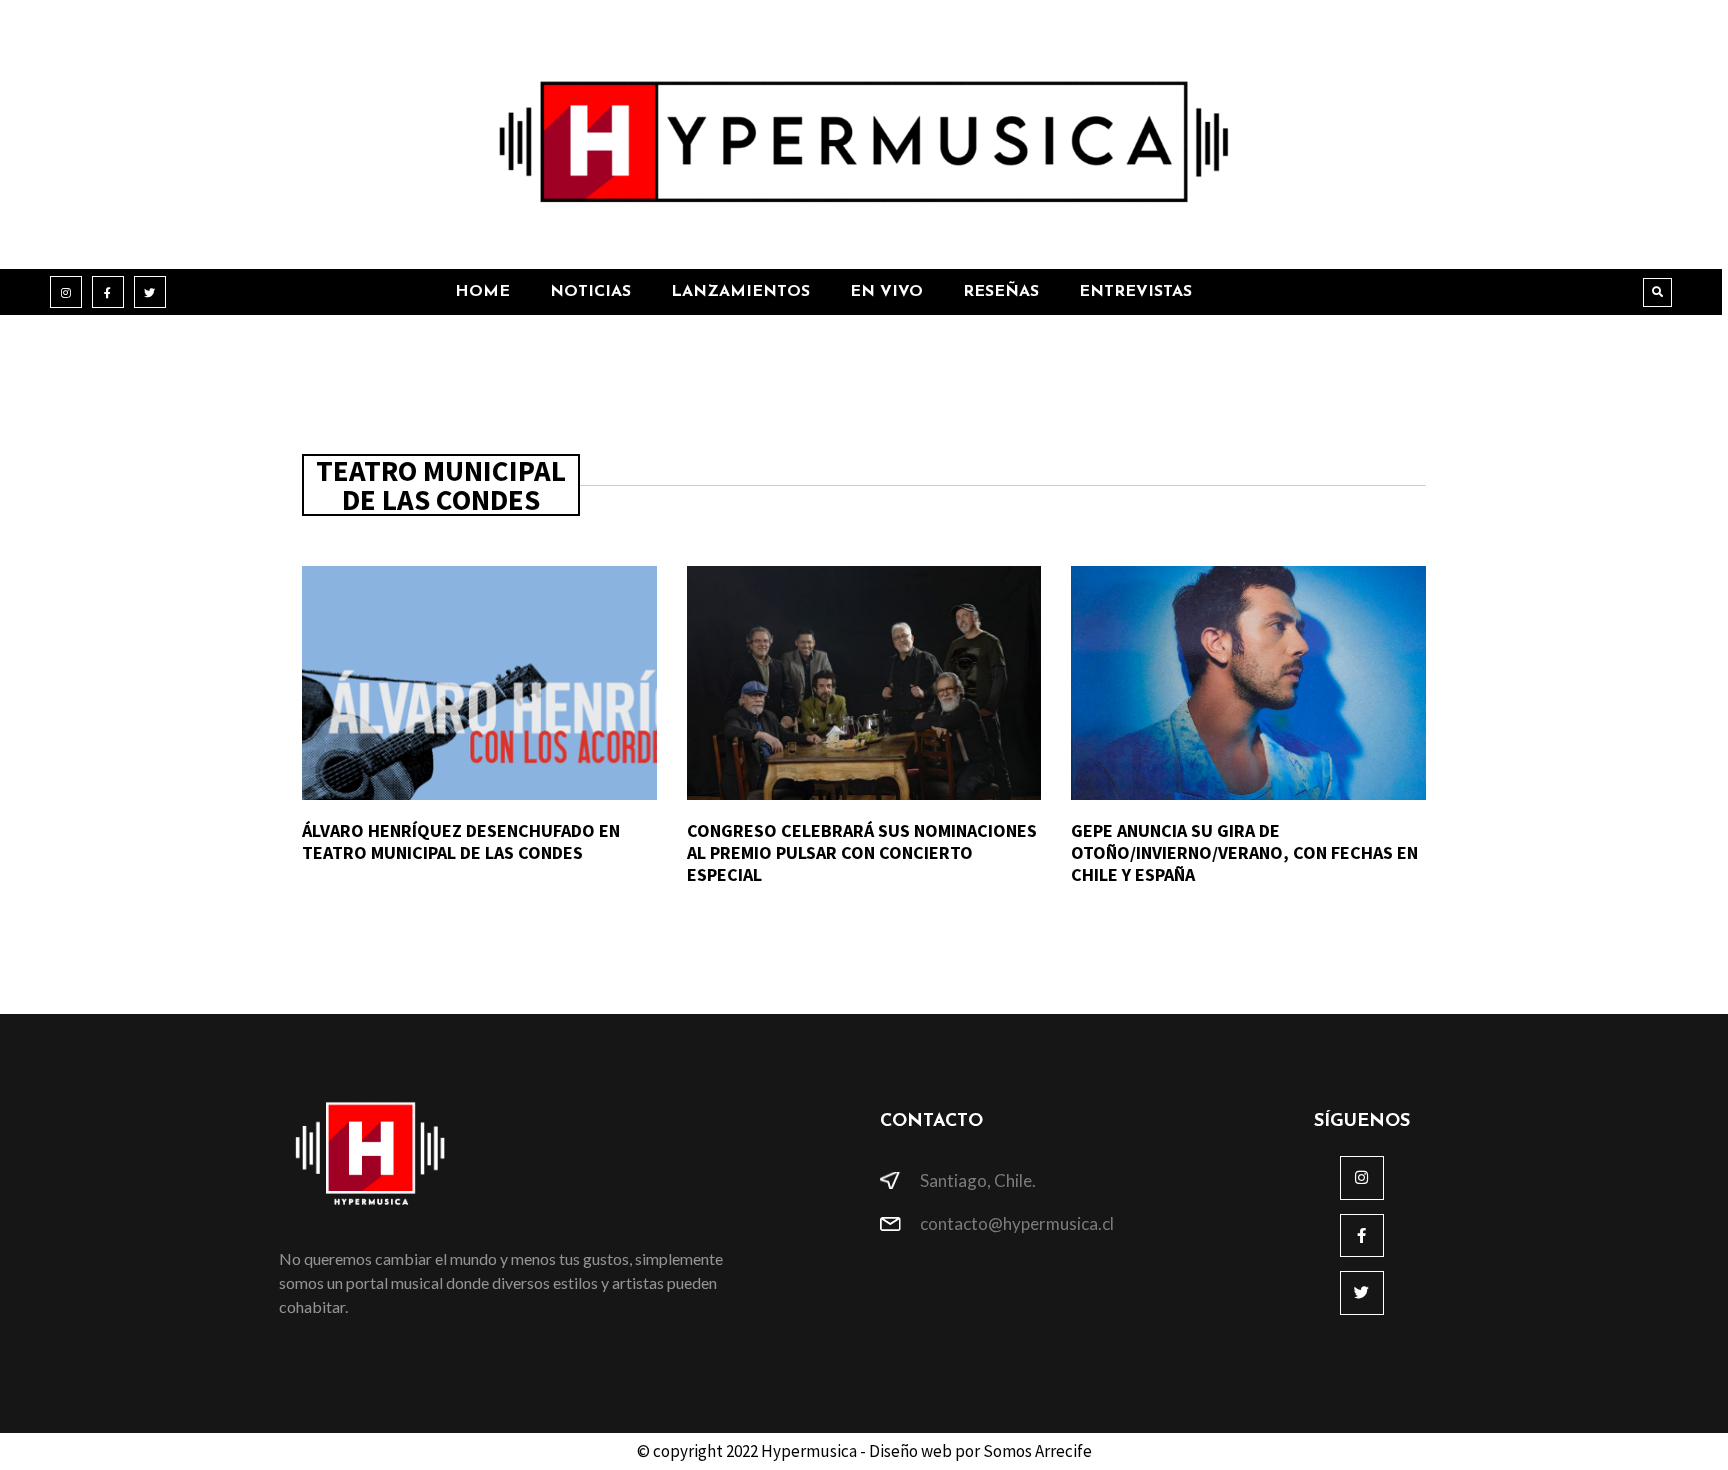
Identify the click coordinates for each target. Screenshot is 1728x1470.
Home (482, 292)
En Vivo (886, 292)
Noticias (590, 292)
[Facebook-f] (108, 292)
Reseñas (1001, 292)
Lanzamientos (740, 292)
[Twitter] (150, 292)
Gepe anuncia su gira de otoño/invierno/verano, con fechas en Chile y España (1244, 852)
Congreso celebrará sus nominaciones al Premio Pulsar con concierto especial (862, 852)
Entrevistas (1135, 292)
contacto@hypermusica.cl (1017, 1223)
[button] (1657, 292)
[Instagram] (66, 292)
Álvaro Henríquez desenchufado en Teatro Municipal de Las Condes (461, 841)
